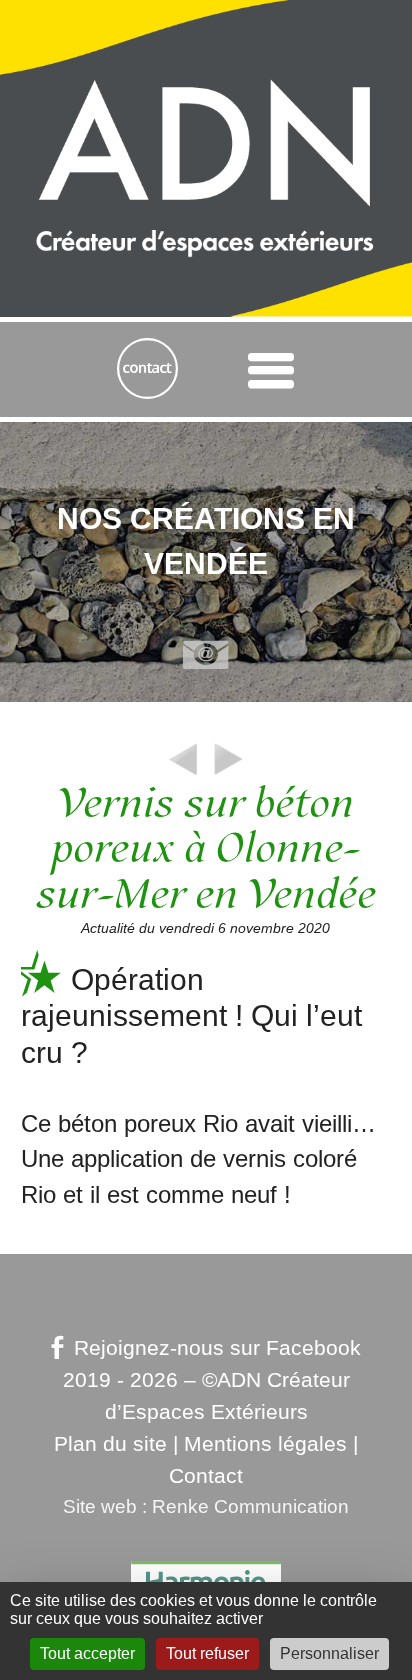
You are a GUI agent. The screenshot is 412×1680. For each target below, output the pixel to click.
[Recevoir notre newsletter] (206, 656)
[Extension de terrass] (228, 773)
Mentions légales (265, 1444)
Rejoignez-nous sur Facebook (217, 1348)
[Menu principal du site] (270, 370)
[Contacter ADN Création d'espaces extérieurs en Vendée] (147, 369)
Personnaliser (329, 1653)
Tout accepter (87, 1653)
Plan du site (110, 1444)
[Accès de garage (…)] (184, 773)
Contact (206, 1476)
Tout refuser (207, 1653)
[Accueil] (206, 77)
